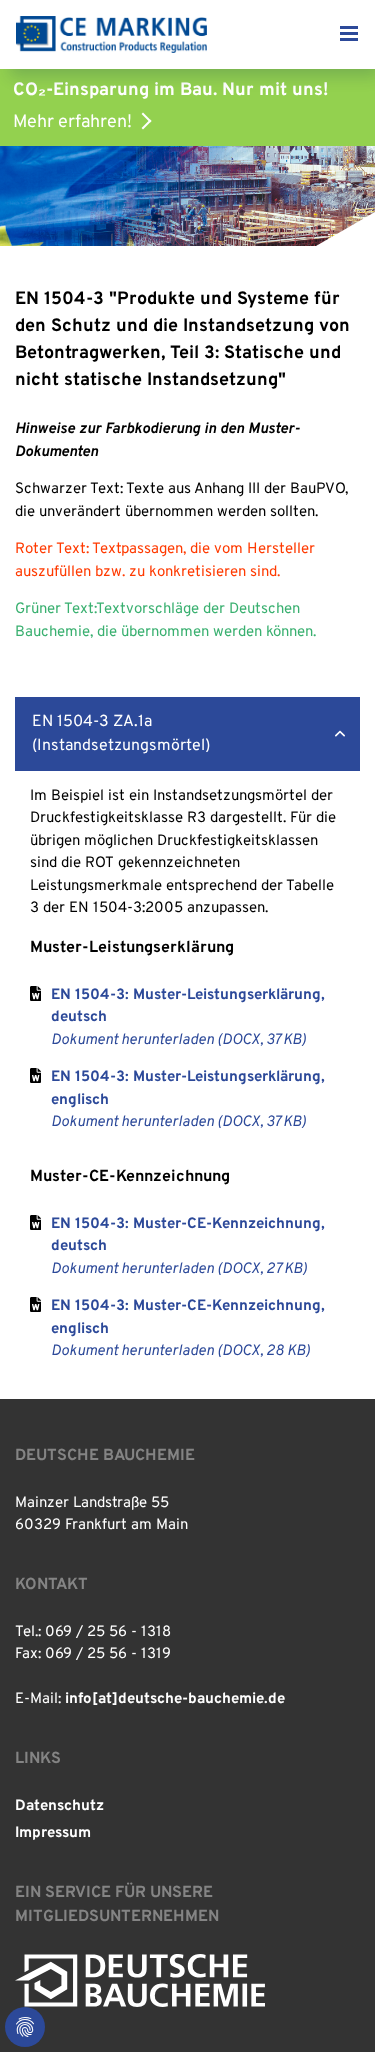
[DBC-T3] (111, 34)
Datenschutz (59, 1806)
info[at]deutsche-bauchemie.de (175, 1699)
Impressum (53, 1833)
